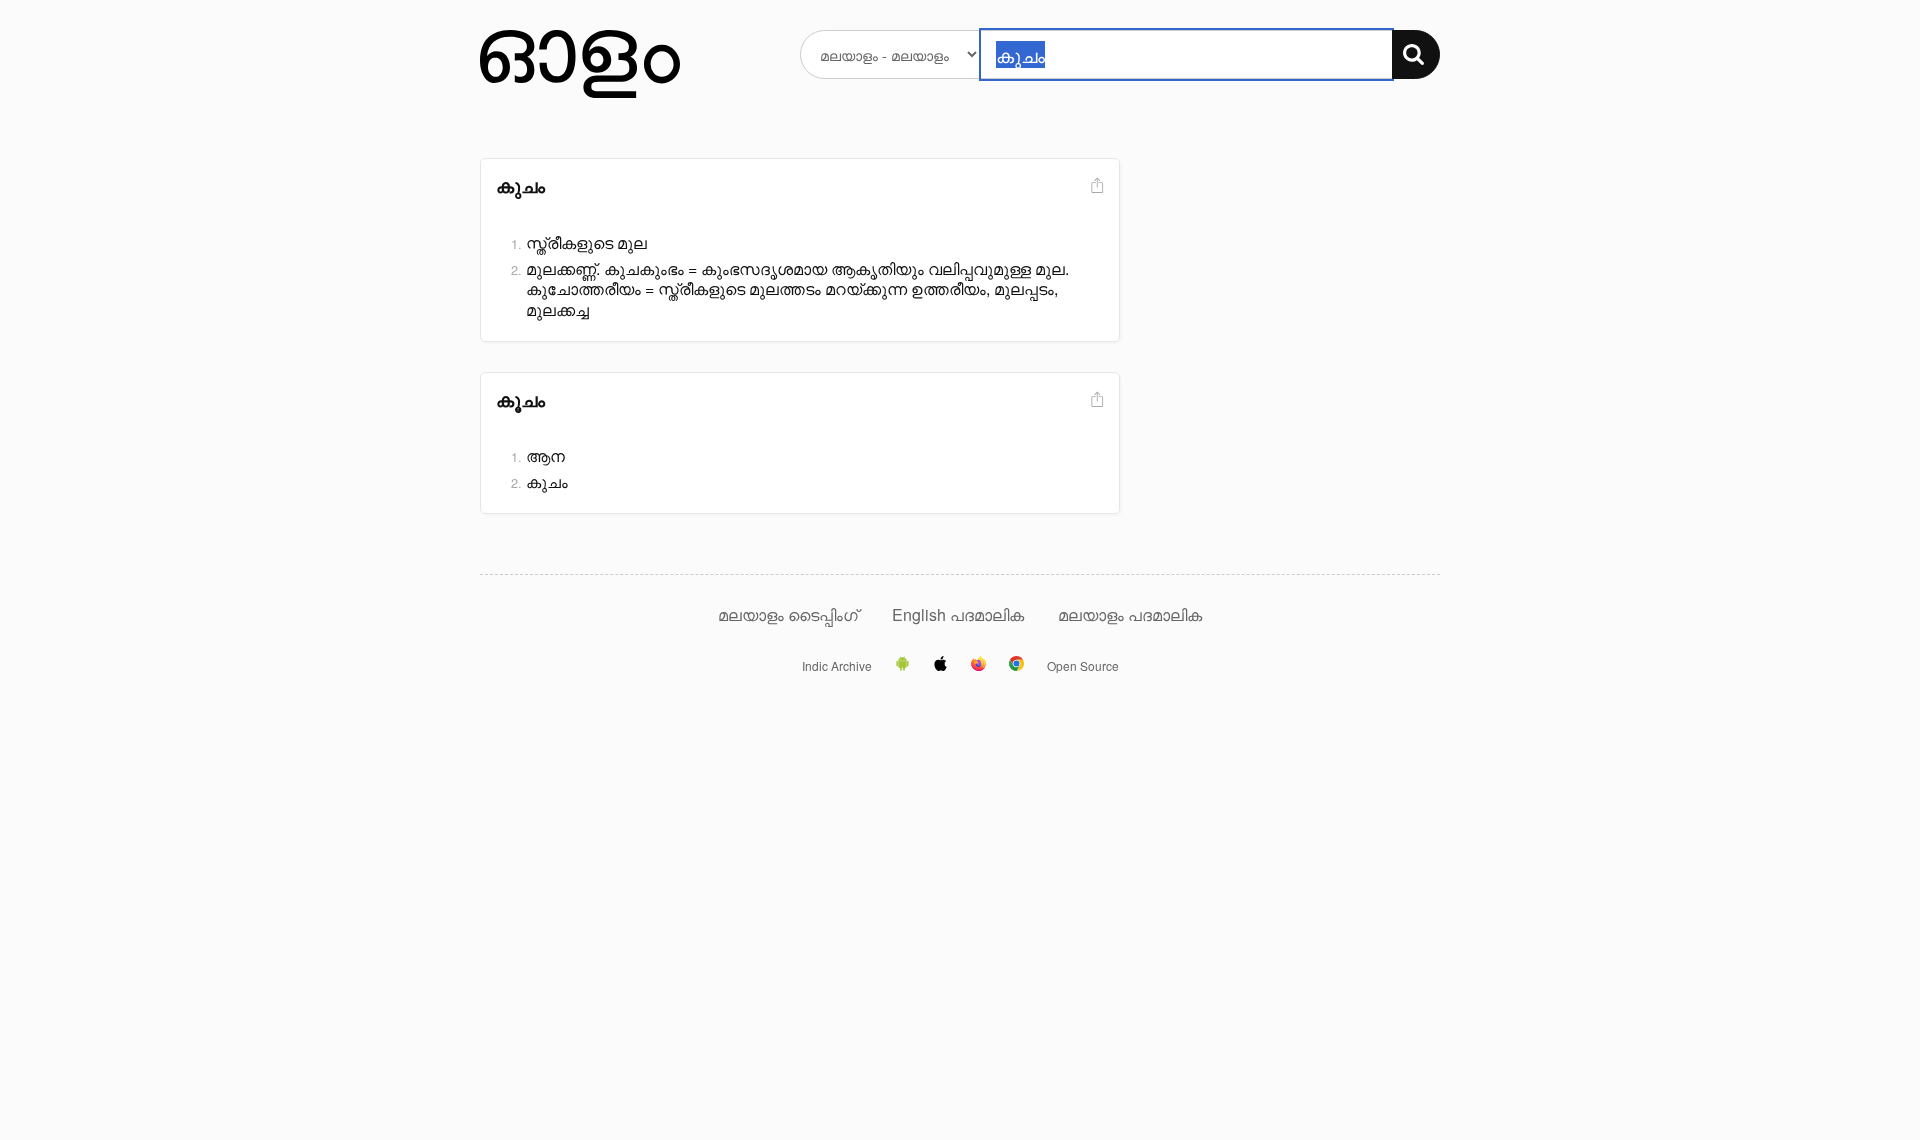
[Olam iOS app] (940, 665)
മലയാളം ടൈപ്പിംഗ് (788, 614)
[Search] (1416, 54)
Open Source (1083, 666)
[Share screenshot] (1095, 186)
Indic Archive (837, 666)
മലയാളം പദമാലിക (1130, 614)
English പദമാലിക (960, 614)
